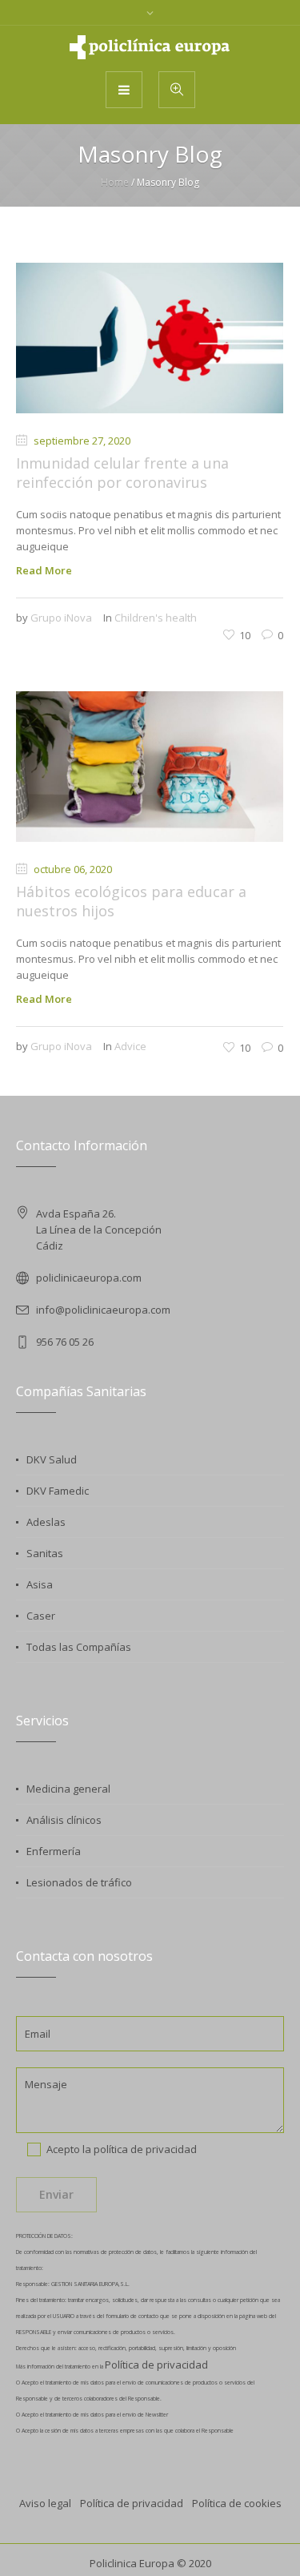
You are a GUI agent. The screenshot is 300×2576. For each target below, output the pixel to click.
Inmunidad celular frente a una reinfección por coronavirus (122, 473)
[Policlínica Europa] (150, 47)
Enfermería (54, 1851)
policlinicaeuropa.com (89, 1278)
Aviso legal (45, 2503)
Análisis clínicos (64, 1820)
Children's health (156, 618)
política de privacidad (145, 2149)
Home (115, 182)
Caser (41, 1616)
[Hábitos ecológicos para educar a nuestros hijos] (150, 767)
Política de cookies (237, 2503)
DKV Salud (52, 1459)
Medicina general (68, 1789)
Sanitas (45, 1553)
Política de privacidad (156, 2365)
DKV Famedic (58, 1491)
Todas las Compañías (79, 1647)
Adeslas (46, 1522)
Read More (44, 570)
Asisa (40, 1584)
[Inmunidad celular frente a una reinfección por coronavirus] (150, 338)
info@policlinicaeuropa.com (103, 1310)
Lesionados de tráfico (79, 1882)
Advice (130, 1046)
